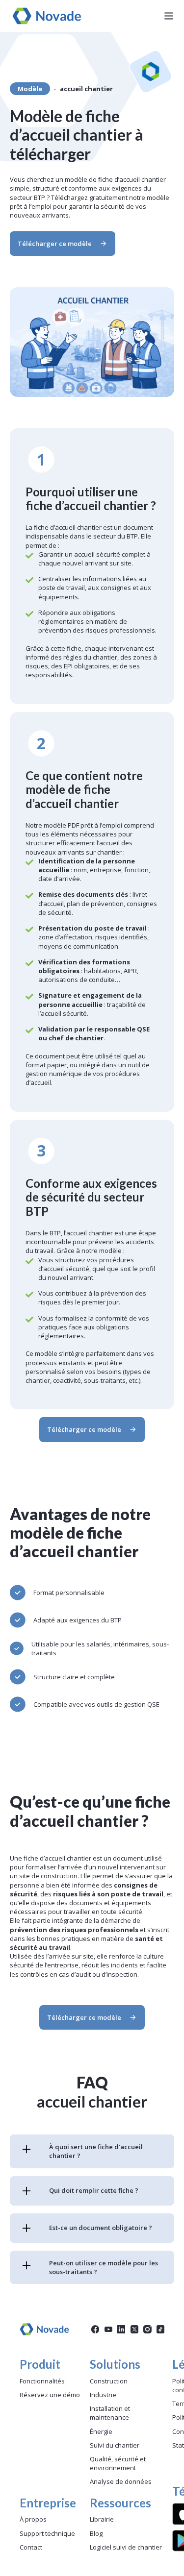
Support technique (47, 2533)
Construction (109, 2381)
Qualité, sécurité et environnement (118, 2463)
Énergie (101, 2431)
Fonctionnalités (42, 2381)
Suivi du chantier (115, 2445)
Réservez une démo (50, 2395)
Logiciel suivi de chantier (126, 2547)
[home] (44, 16)
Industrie (103, 2395)
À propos (33, 2519)
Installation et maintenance (110, 2413)
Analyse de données (121, 2481)
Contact (31, 2547)
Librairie (102, 2519)
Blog (96, 2533)
